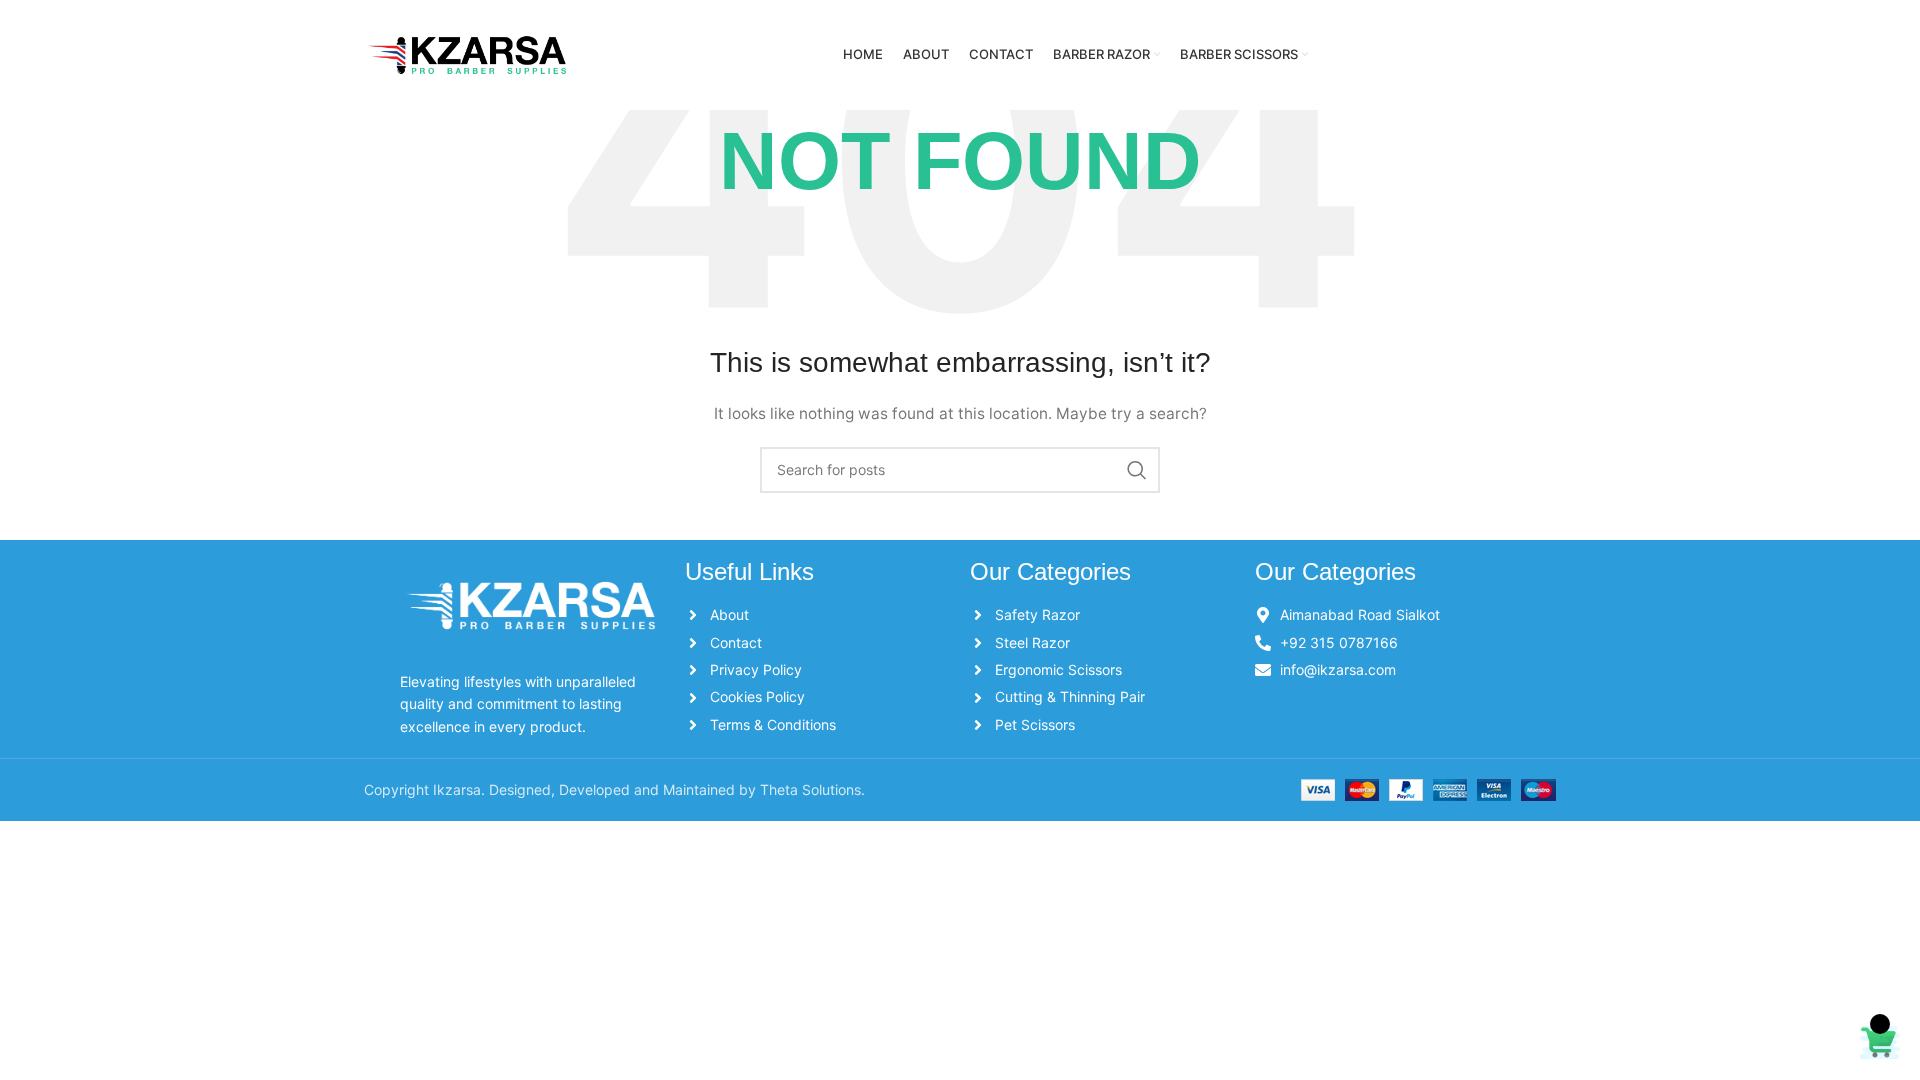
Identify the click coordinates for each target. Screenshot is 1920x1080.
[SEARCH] (1137, 470)
